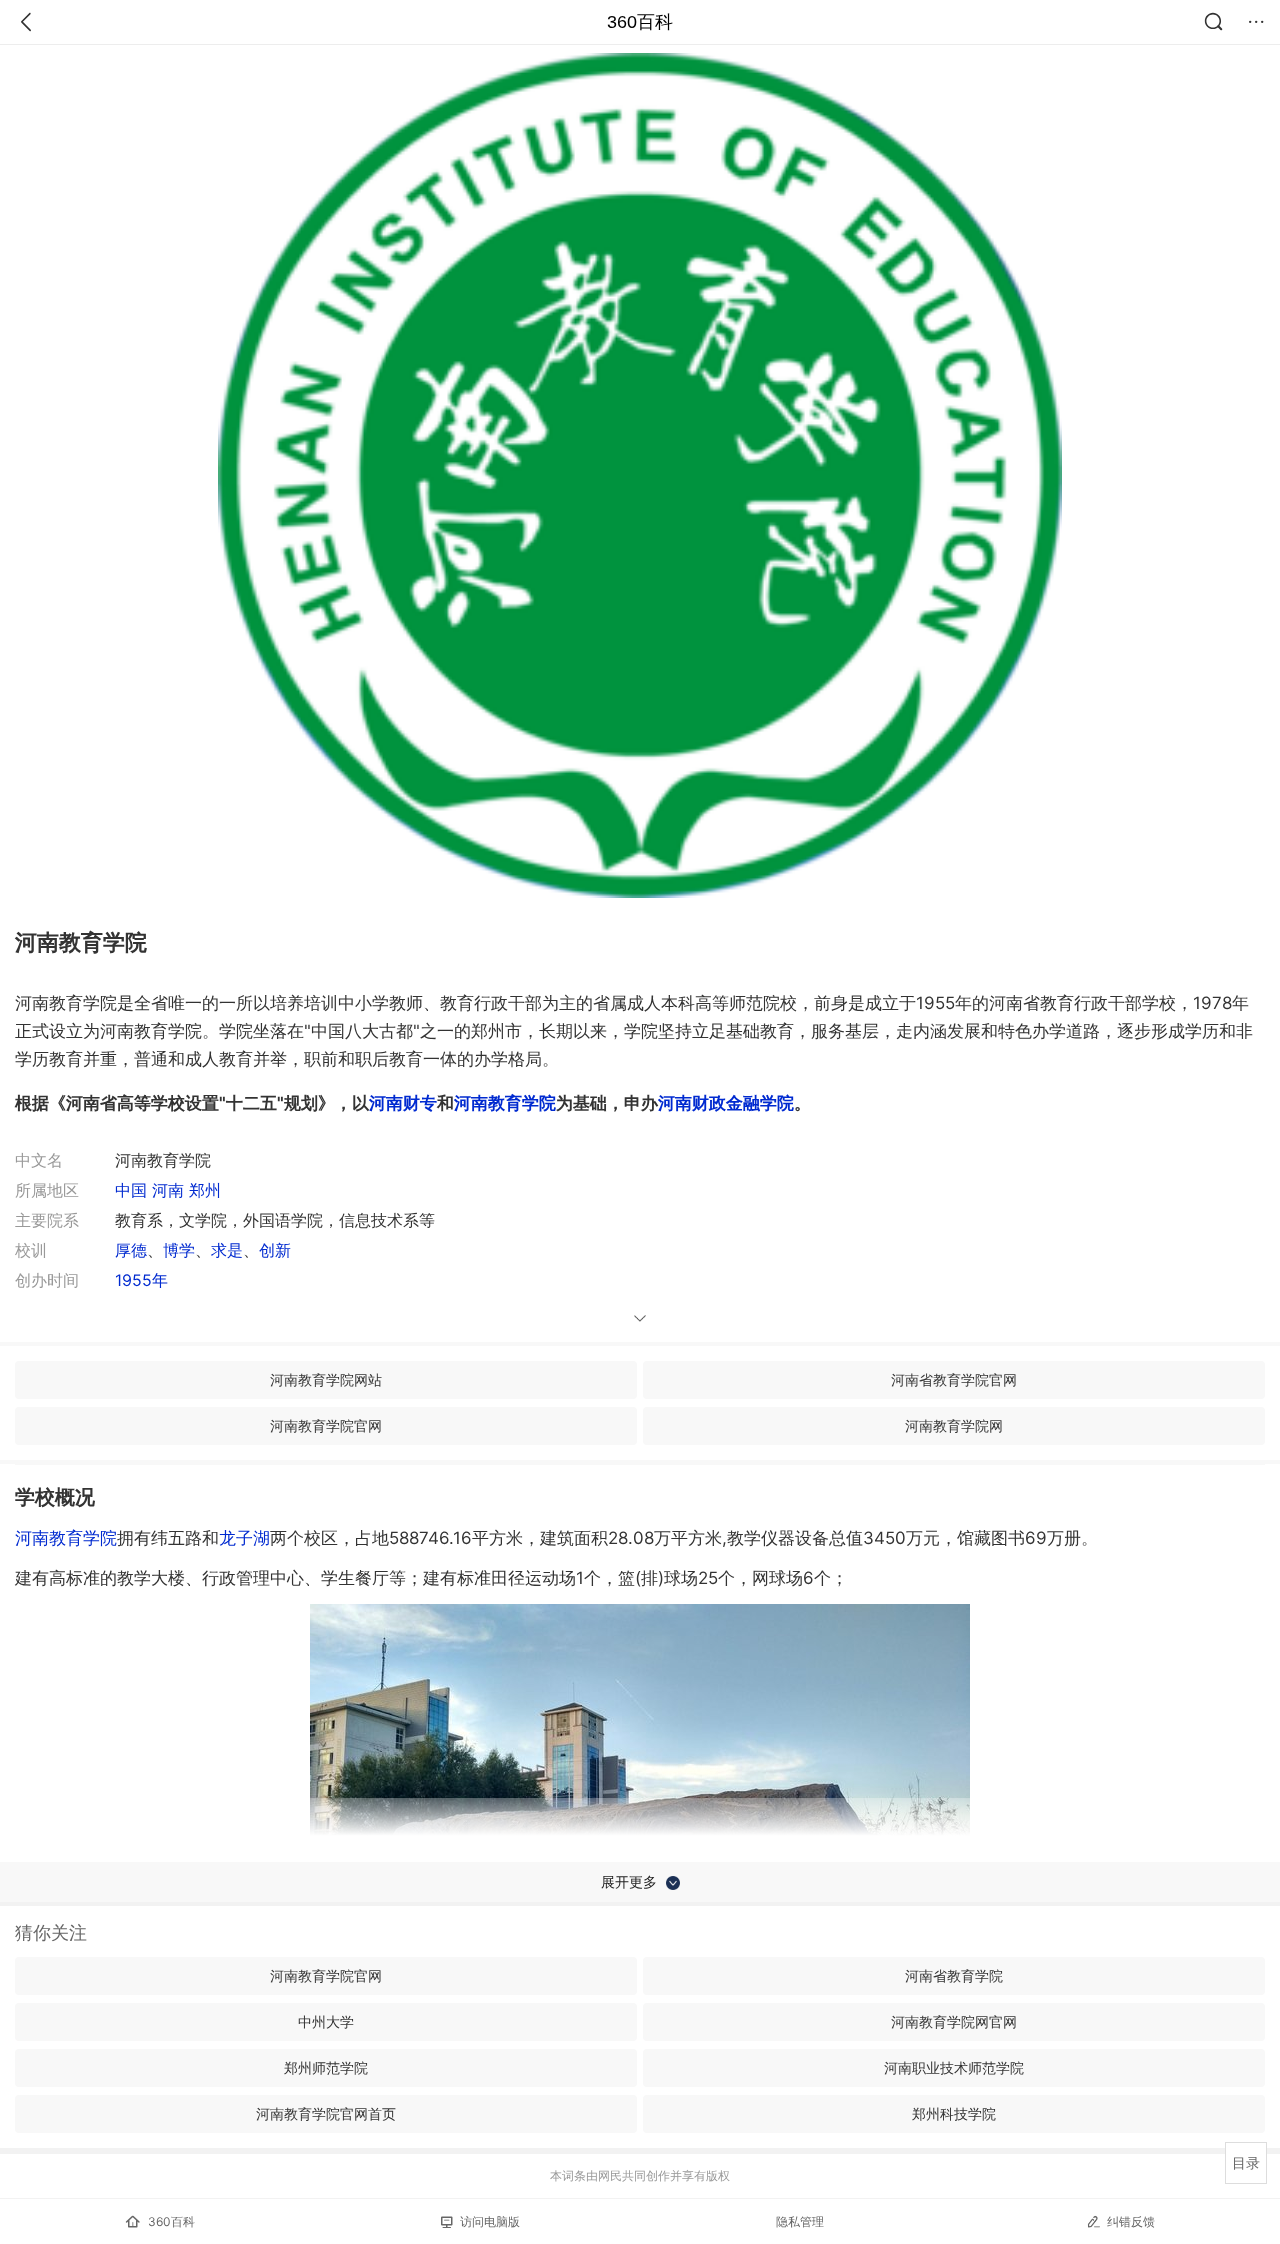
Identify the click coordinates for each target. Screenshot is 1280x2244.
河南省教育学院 (954, 1975)
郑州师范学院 (326, 2067)
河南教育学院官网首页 (326, 2113)
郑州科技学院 (954, 2113)
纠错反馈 (1131, 2221)
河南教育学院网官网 (954, 2021)
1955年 (141, 1280)
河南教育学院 (66, 1538)
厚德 (131, 1250)
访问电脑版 (490, 2221)
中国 (131, 1190)
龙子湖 (244, 1538)
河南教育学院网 (954, 1425)
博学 (179, 1250)
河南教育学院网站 (326, 1379)
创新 (275, 1250)
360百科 (640, 22)
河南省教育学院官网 (954, 1379)
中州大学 (326, 2021)
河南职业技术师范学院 (954, 2067)
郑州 (205, 1190)
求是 (227, 1250)
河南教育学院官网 (326, 1425)
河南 (168, 1190)
